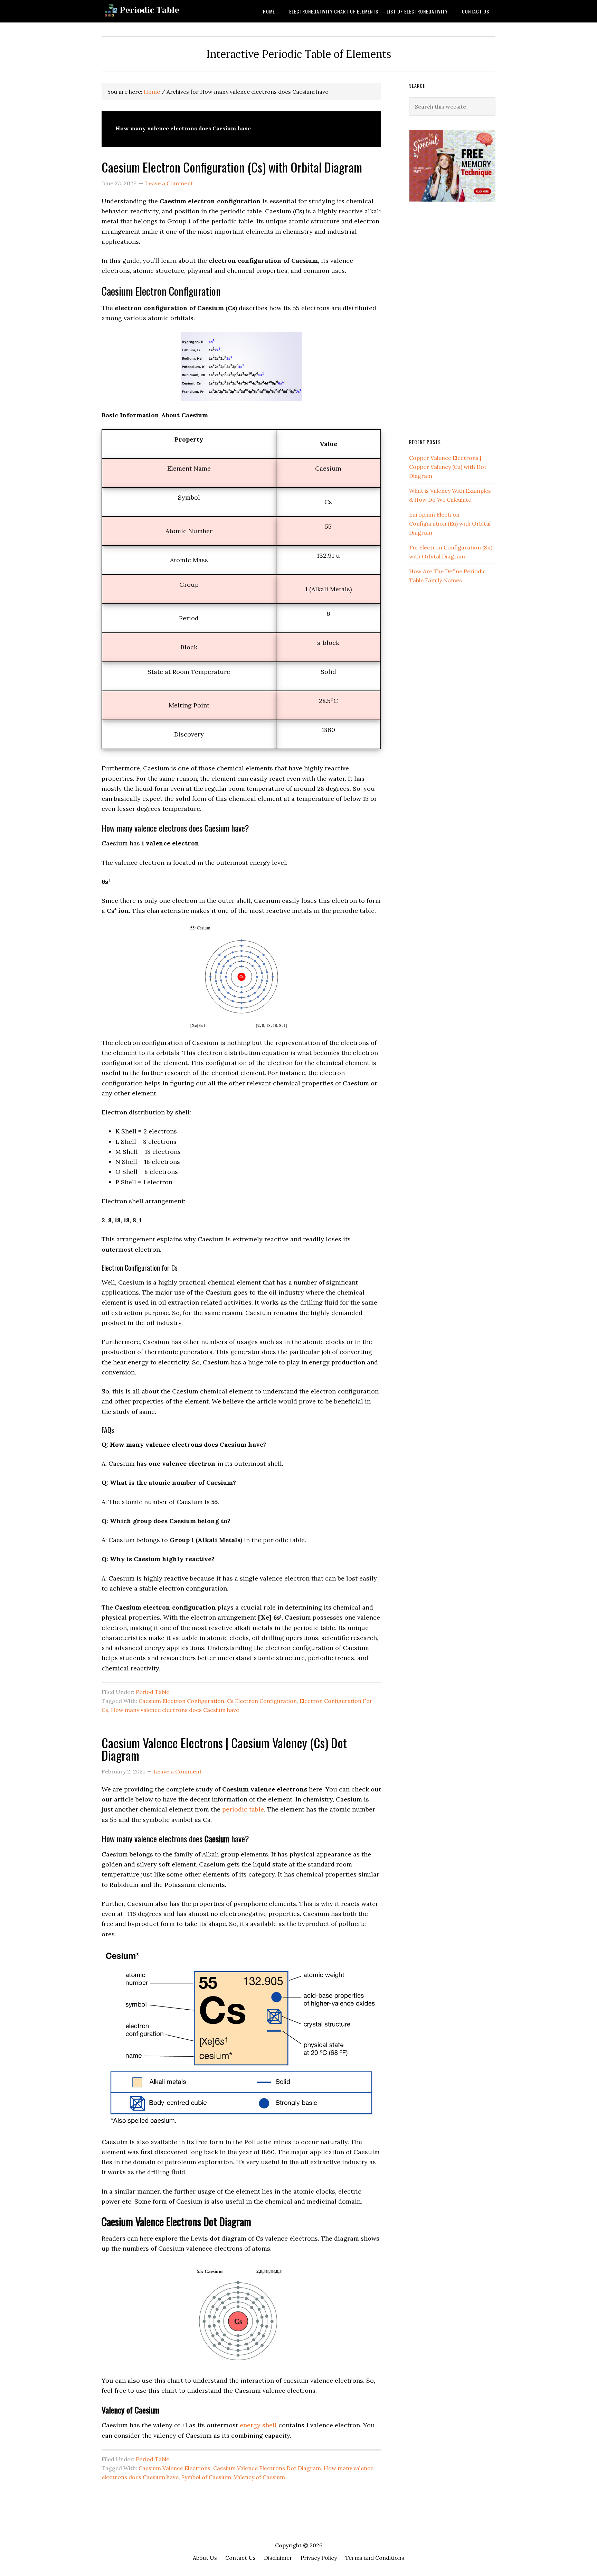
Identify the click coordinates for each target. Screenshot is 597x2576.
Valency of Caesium (259, 2477)
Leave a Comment (169, 183)
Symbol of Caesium (206, 2477)
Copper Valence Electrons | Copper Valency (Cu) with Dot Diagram (448, 467)
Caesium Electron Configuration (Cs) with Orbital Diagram (232, 167)
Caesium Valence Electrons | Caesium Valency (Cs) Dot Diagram (224, 1749)
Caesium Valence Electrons (174, 2468)
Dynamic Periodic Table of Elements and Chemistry (157, 11)
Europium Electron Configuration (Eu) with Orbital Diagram (450, 523)
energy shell (258, 2425)
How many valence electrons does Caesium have (175, 1710)
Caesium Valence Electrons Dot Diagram (267, 2468)
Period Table (153, 1692)
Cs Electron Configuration (262, 1701)
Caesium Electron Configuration (181, 1701)
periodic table (243, 1809)
